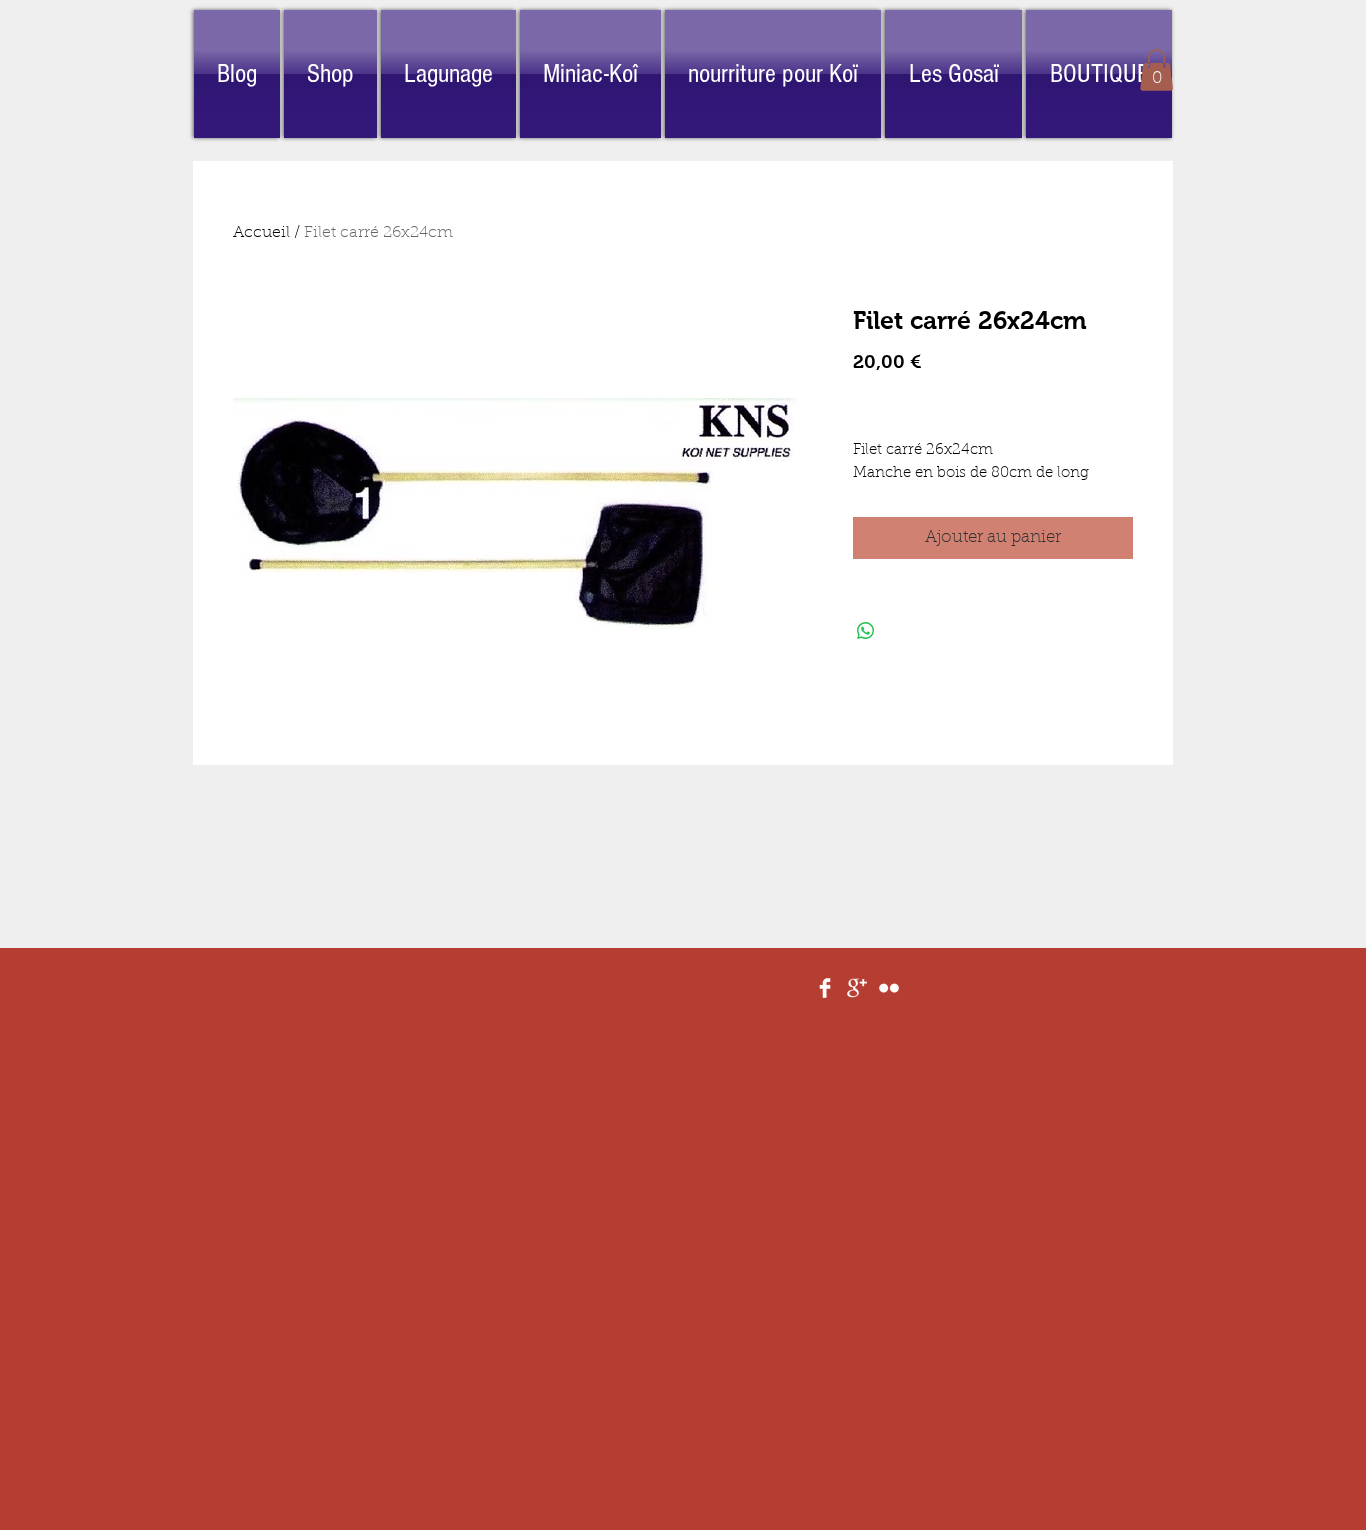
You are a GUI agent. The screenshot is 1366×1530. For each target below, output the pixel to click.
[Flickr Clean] (889, 988)
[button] (1156, 70)
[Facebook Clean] (825, 988)
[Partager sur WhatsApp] (866, 631)
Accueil (261, 233)
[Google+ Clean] (857, 988)
